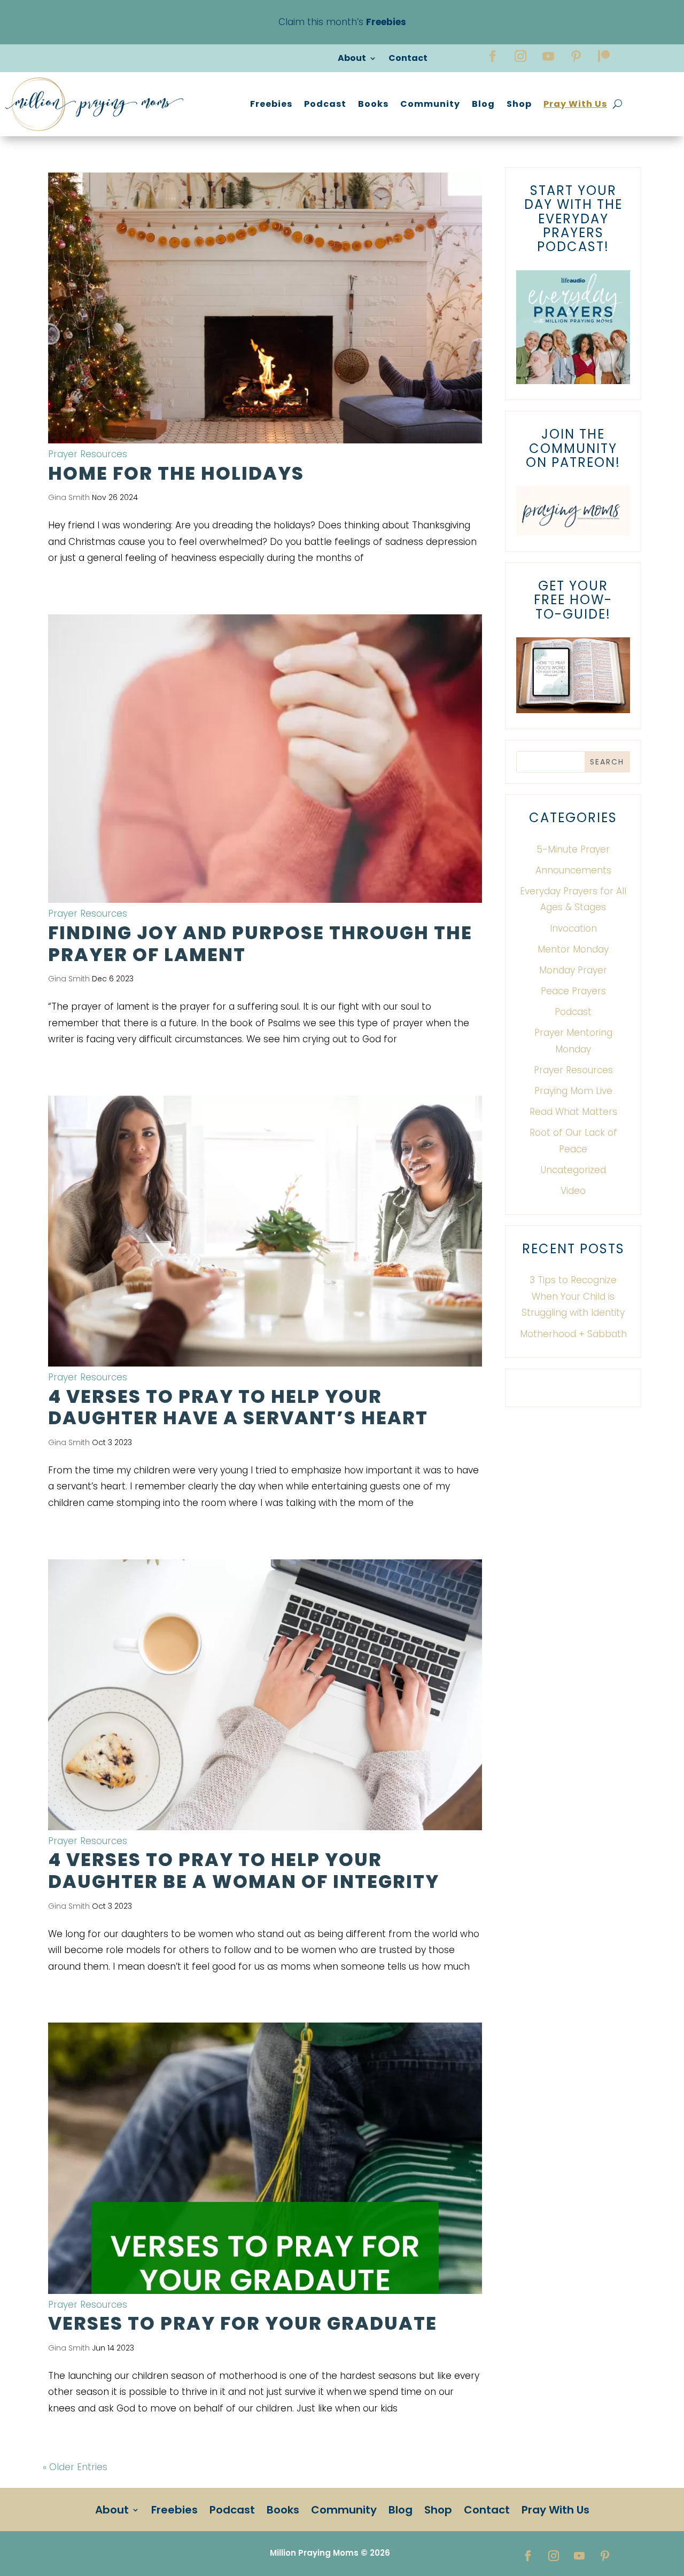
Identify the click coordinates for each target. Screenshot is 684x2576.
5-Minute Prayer (573, 849)
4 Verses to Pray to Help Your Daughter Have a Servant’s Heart (238, 1407)
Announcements (573, 870)
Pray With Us (575, 104)
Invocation (573, 928)
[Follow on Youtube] (548, 56)
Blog (483, 104)
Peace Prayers (573, 991)
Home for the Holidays (176, 473)
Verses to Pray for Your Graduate (243, 2323)
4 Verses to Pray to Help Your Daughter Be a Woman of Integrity (244, 1871)
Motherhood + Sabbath (573, 1334)
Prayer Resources (88, 454)
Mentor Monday (573, 949)
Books (373, 104)
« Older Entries (75, 2467)
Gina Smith (69, 497)
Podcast (325, 104)
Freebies (271, 104)
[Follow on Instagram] (520, 56)
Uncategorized (573, 1170)
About (352, 59)
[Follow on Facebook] (493, 56)
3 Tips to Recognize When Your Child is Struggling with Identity (573, 1296)
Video (573, 1191)
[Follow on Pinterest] (576, 56)
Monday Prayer (573, 970)
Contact (408, 59)
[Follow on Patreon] (604, 56)
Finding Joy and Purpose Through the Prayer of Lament (260, 944)
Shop (519, 104)
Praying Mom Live (573, 1091)
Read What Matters (573, 1112)
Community (430, 104)
